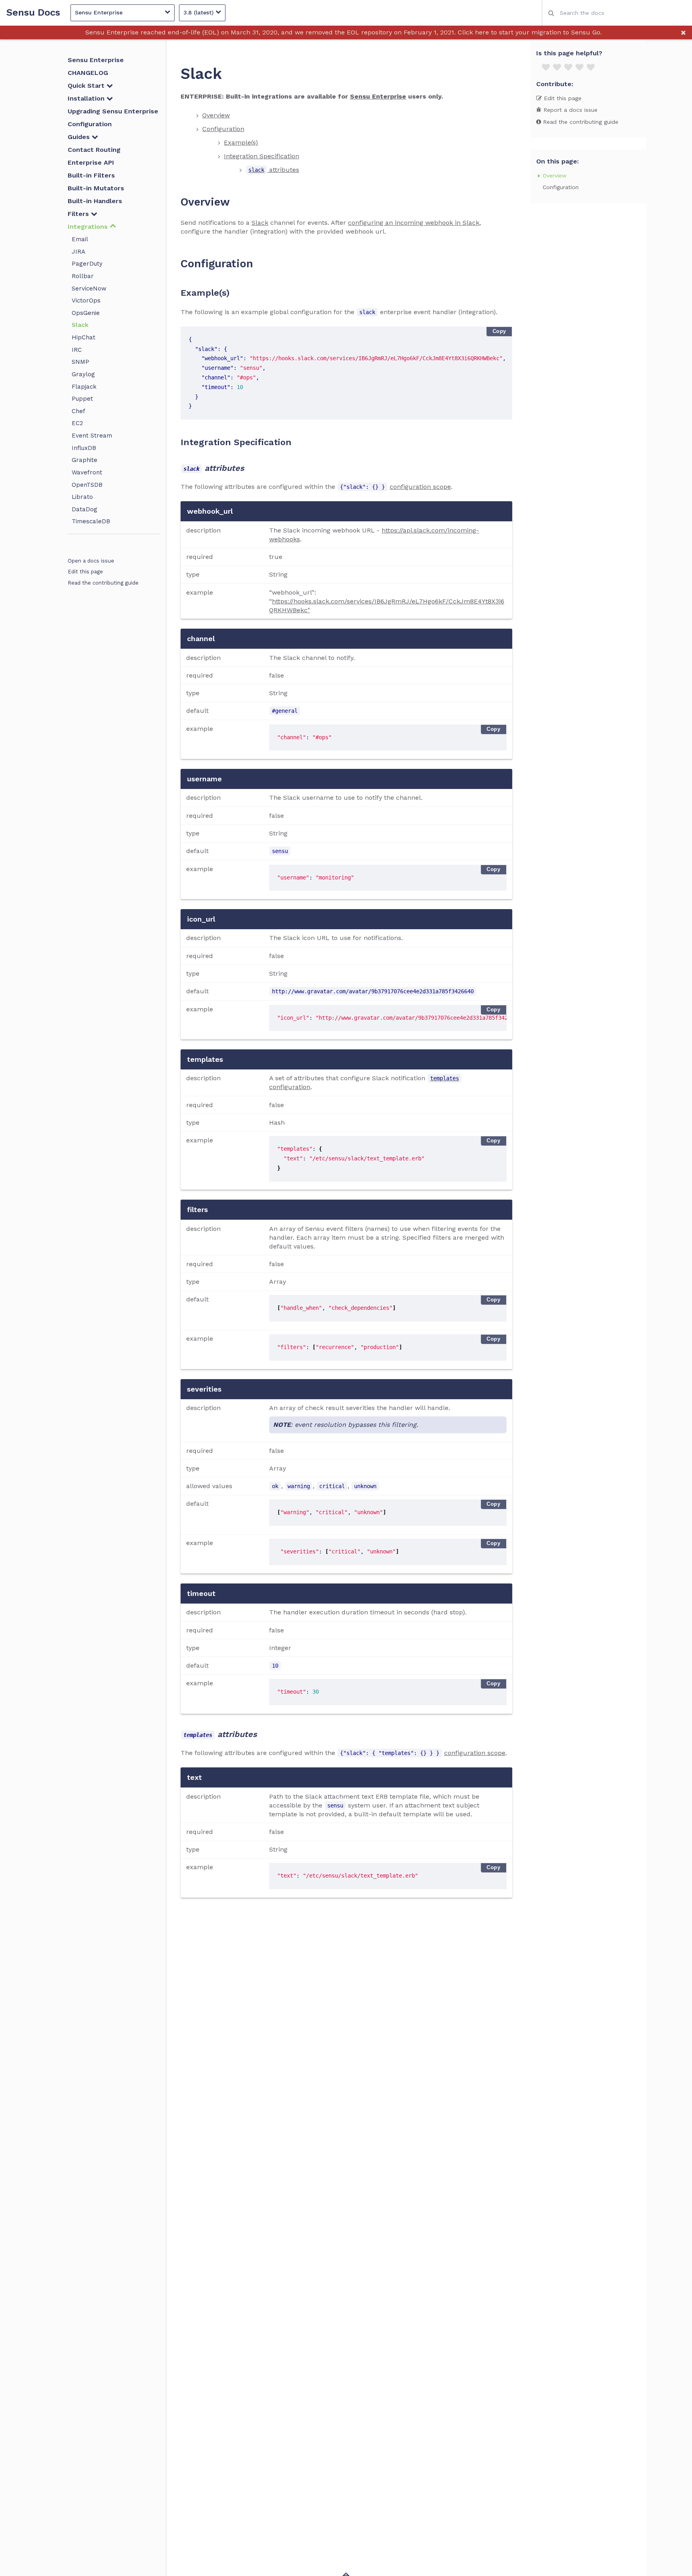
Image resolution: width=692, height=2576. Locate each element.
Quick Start (87, 86)
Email (80, 239)
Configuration (90, 124)
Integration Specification (262, 156)
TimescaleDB (91, 521)
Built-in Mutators (96, 188)
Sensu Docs (33, 13)
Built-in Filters (91, 175)
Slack (80, 325)
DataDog (84, 509)
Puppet (82, 399)
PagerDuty (87, 264)
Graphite (84, 460)
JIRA (78, 252)
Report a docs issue (569, 110)
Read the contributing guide (103, 583)
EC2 (77, 423)
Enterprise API (91, 162)
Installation (87, 98)
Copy (499, 331)
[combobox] (617, 13)
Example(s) (241, 142)
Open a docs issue (91, 561)
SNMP (80, 362)
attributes (274, 170)
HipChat (83, 337)
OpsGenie (86, 313)
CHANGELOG (88, 73)
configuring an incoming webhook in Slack (414, 223)
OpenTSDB (87, 485)
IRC (77, 350)
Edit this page (85, 572)
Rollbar (83, 276)
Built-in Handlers (95, 201)
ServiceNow (89, 288)
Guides (80, 137)
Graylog (83, 374)
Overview (216, 115)
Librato (82, 497)
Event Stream (92, 436)
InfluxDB (84, 448)
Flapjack (84, 387)
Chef (78, 411)
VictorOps (86, 301)
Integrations (89, 227)
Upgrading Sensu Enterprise (113, 111)
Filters (79, 214)
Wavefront (87, 472)
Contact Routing (94, 150)
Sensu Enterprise (96, 60)
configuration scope (420, 487)
